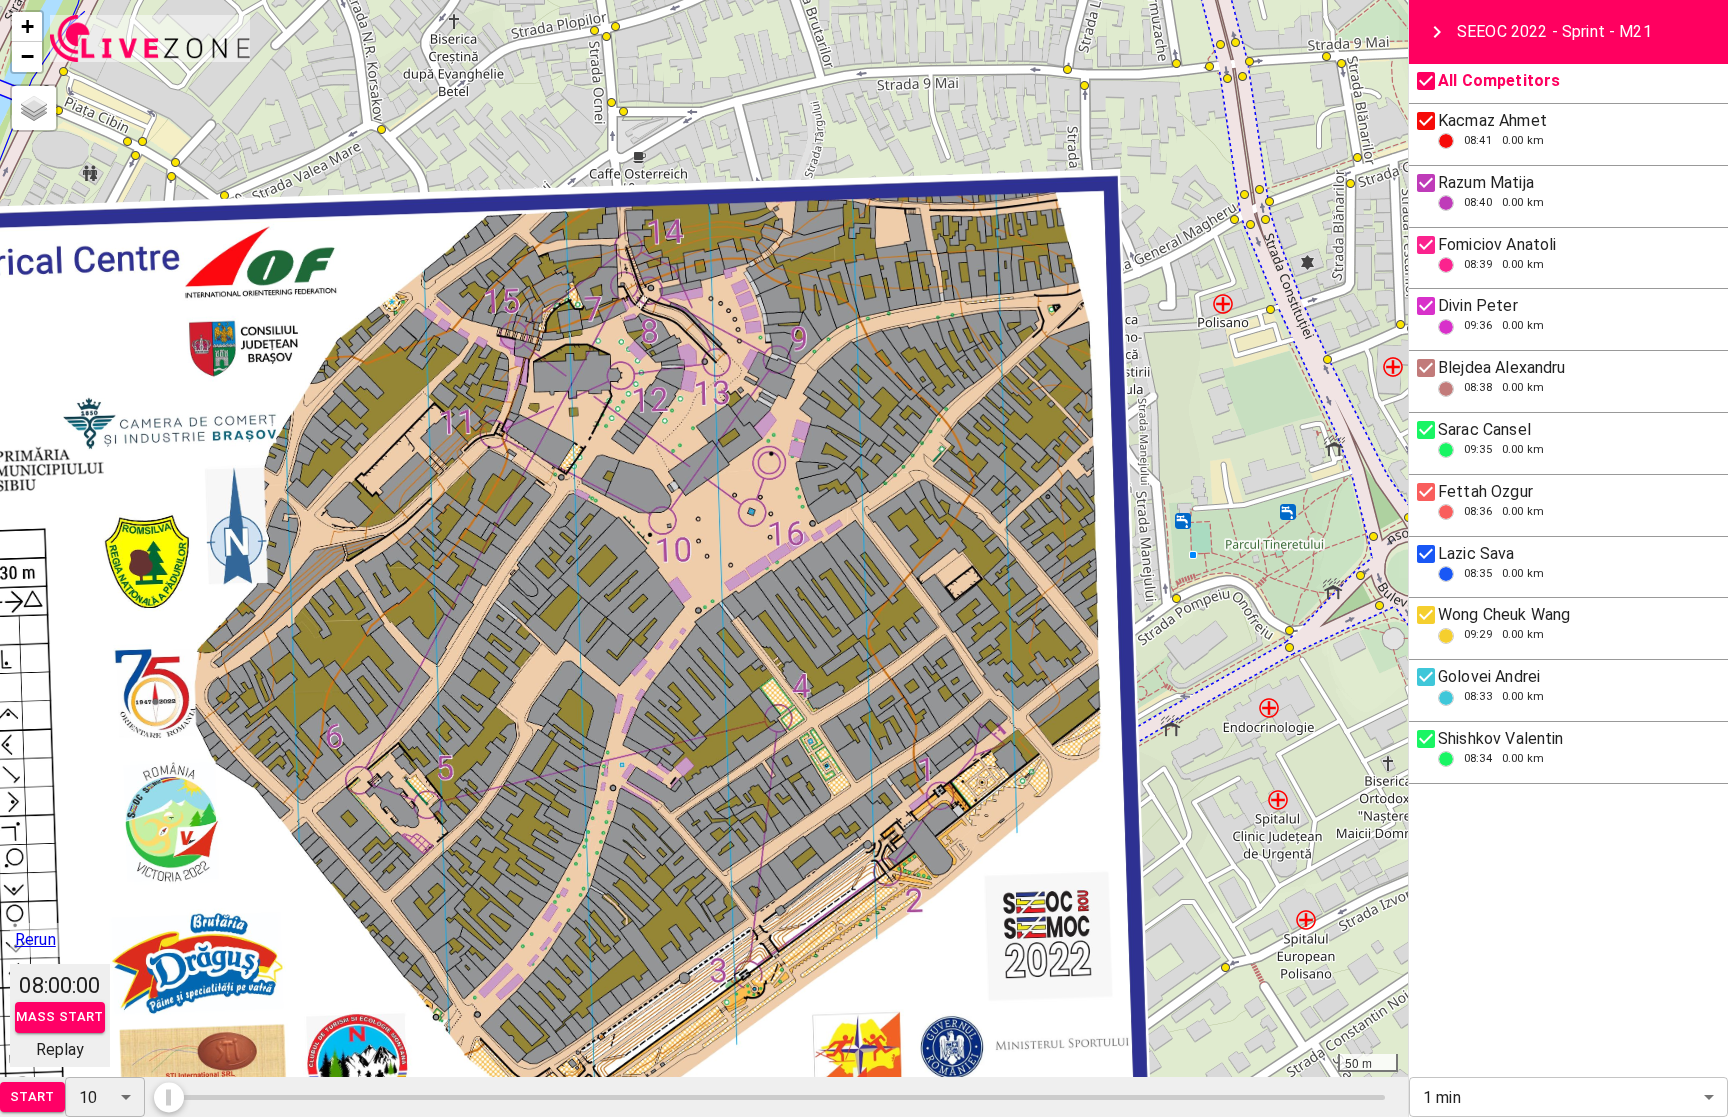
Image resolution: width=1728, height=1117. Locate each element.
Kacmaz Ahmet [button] (1492, 120)
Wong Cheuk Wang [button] (1504, 614)
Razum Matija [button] (1486, 182)
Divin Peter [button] (1478, 305)
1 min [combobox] (1442, 1097)
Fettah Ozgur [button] (1485, 491)
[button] (27, 27)
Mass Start (60, 1016)
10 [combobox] (88, 1097)
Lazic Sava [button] (1476, 553)
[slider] (169, 1097)
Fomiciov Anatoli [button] (1497, 244)
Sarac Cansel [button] (1484, 429)
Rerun (35, 939)
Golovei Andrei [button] (1489, 676)
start (32, 1096)
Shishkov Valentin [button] (1501, 738)
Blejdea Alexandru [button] (1502, 367)
